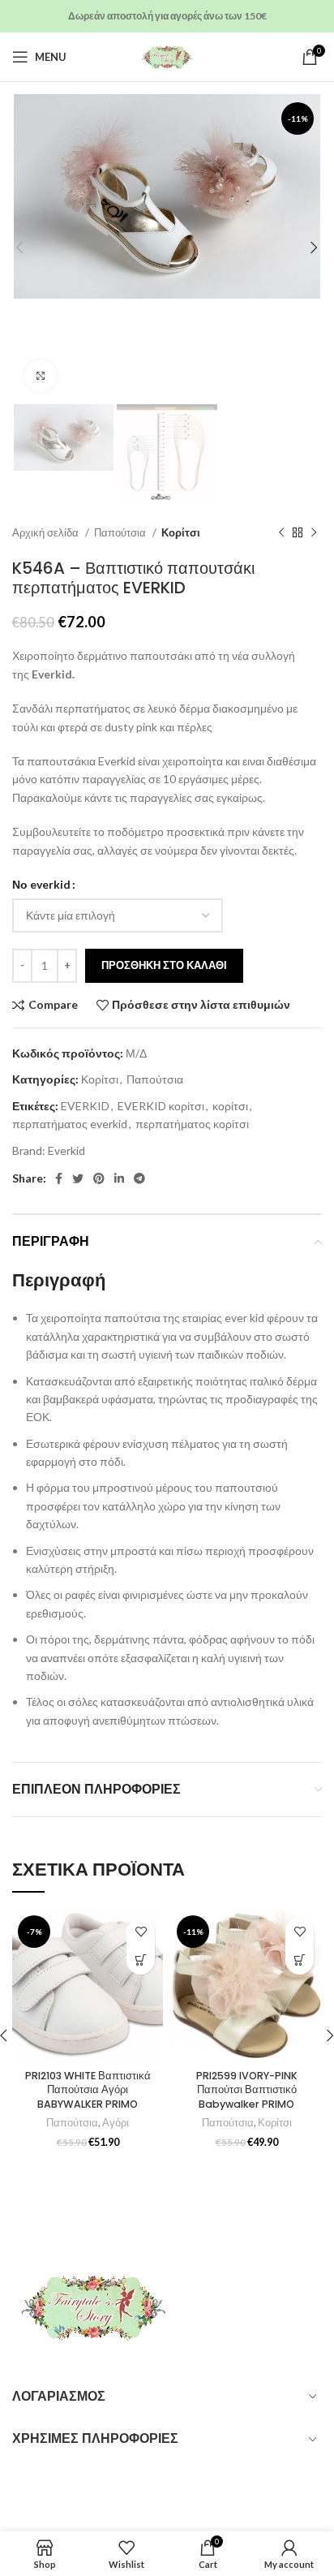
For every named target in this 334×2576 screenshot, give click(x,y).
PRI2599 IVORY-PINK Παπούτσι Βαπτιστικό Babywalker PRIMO (247, 2090)
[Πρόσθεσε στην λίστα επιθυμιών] (141, 1932)
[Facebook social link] (59, 1178)
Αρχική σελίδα (47, 532)
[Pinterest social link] (99, 1178)
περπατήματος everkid (70, 1124)
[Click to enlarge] (41, 376)
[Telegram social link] (139, 1178)
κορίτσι (230, 1106)
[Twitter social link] (78, 1178)
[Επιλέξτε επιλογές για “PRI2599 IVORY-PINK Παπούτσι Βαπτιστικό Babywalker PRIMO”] (300, 1960)
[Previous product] (281, 533)
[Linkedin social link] (119, 1178)
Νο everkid (41, 884)
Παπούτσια (121, 532)
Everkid (66, 1150)
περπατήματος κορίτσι (192, 1124)
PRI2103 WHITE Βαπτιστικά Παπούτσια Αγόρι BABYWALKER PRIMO (88, 2090)
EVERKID (85, 1106)
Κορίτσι (181, 532)
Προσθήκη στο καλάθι (164, 965)
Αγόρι (116, 2123)
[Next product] (314, 533)
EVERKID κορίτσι (161, 1106)
